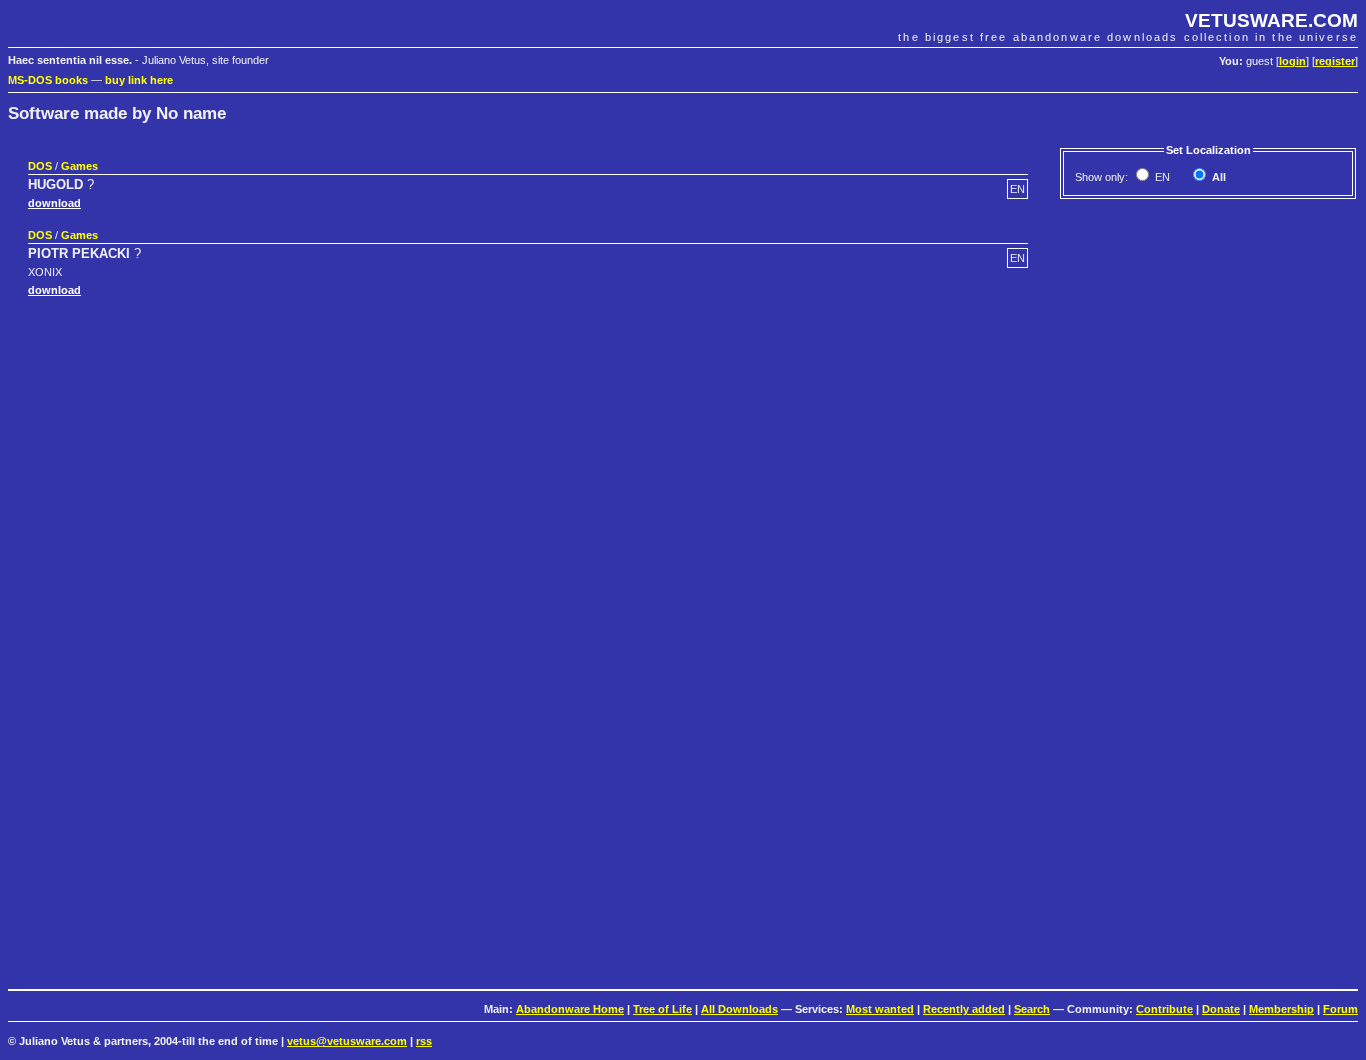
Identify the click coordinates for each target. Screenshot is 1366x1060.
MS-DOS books (48, 80)
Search (1032, 1009)
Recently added (964, 1009)
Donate (1221, 1009)
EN (1161, 177)
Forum (1340, 1009)
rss (424, 1041)
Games (79, 166)
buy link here (139, 80)
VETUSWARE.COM (1271, 20)
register (1335, 61)
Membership (1281, 1009)
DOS (40, 166)
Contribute (1164, 1009)
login (1292, 61)
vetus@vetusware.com (347, 1041)
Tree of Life (662, 1009)
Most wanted (880, 1009)
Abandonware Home (570, 1009)
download (54, 203)
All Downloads (739, 1009)
